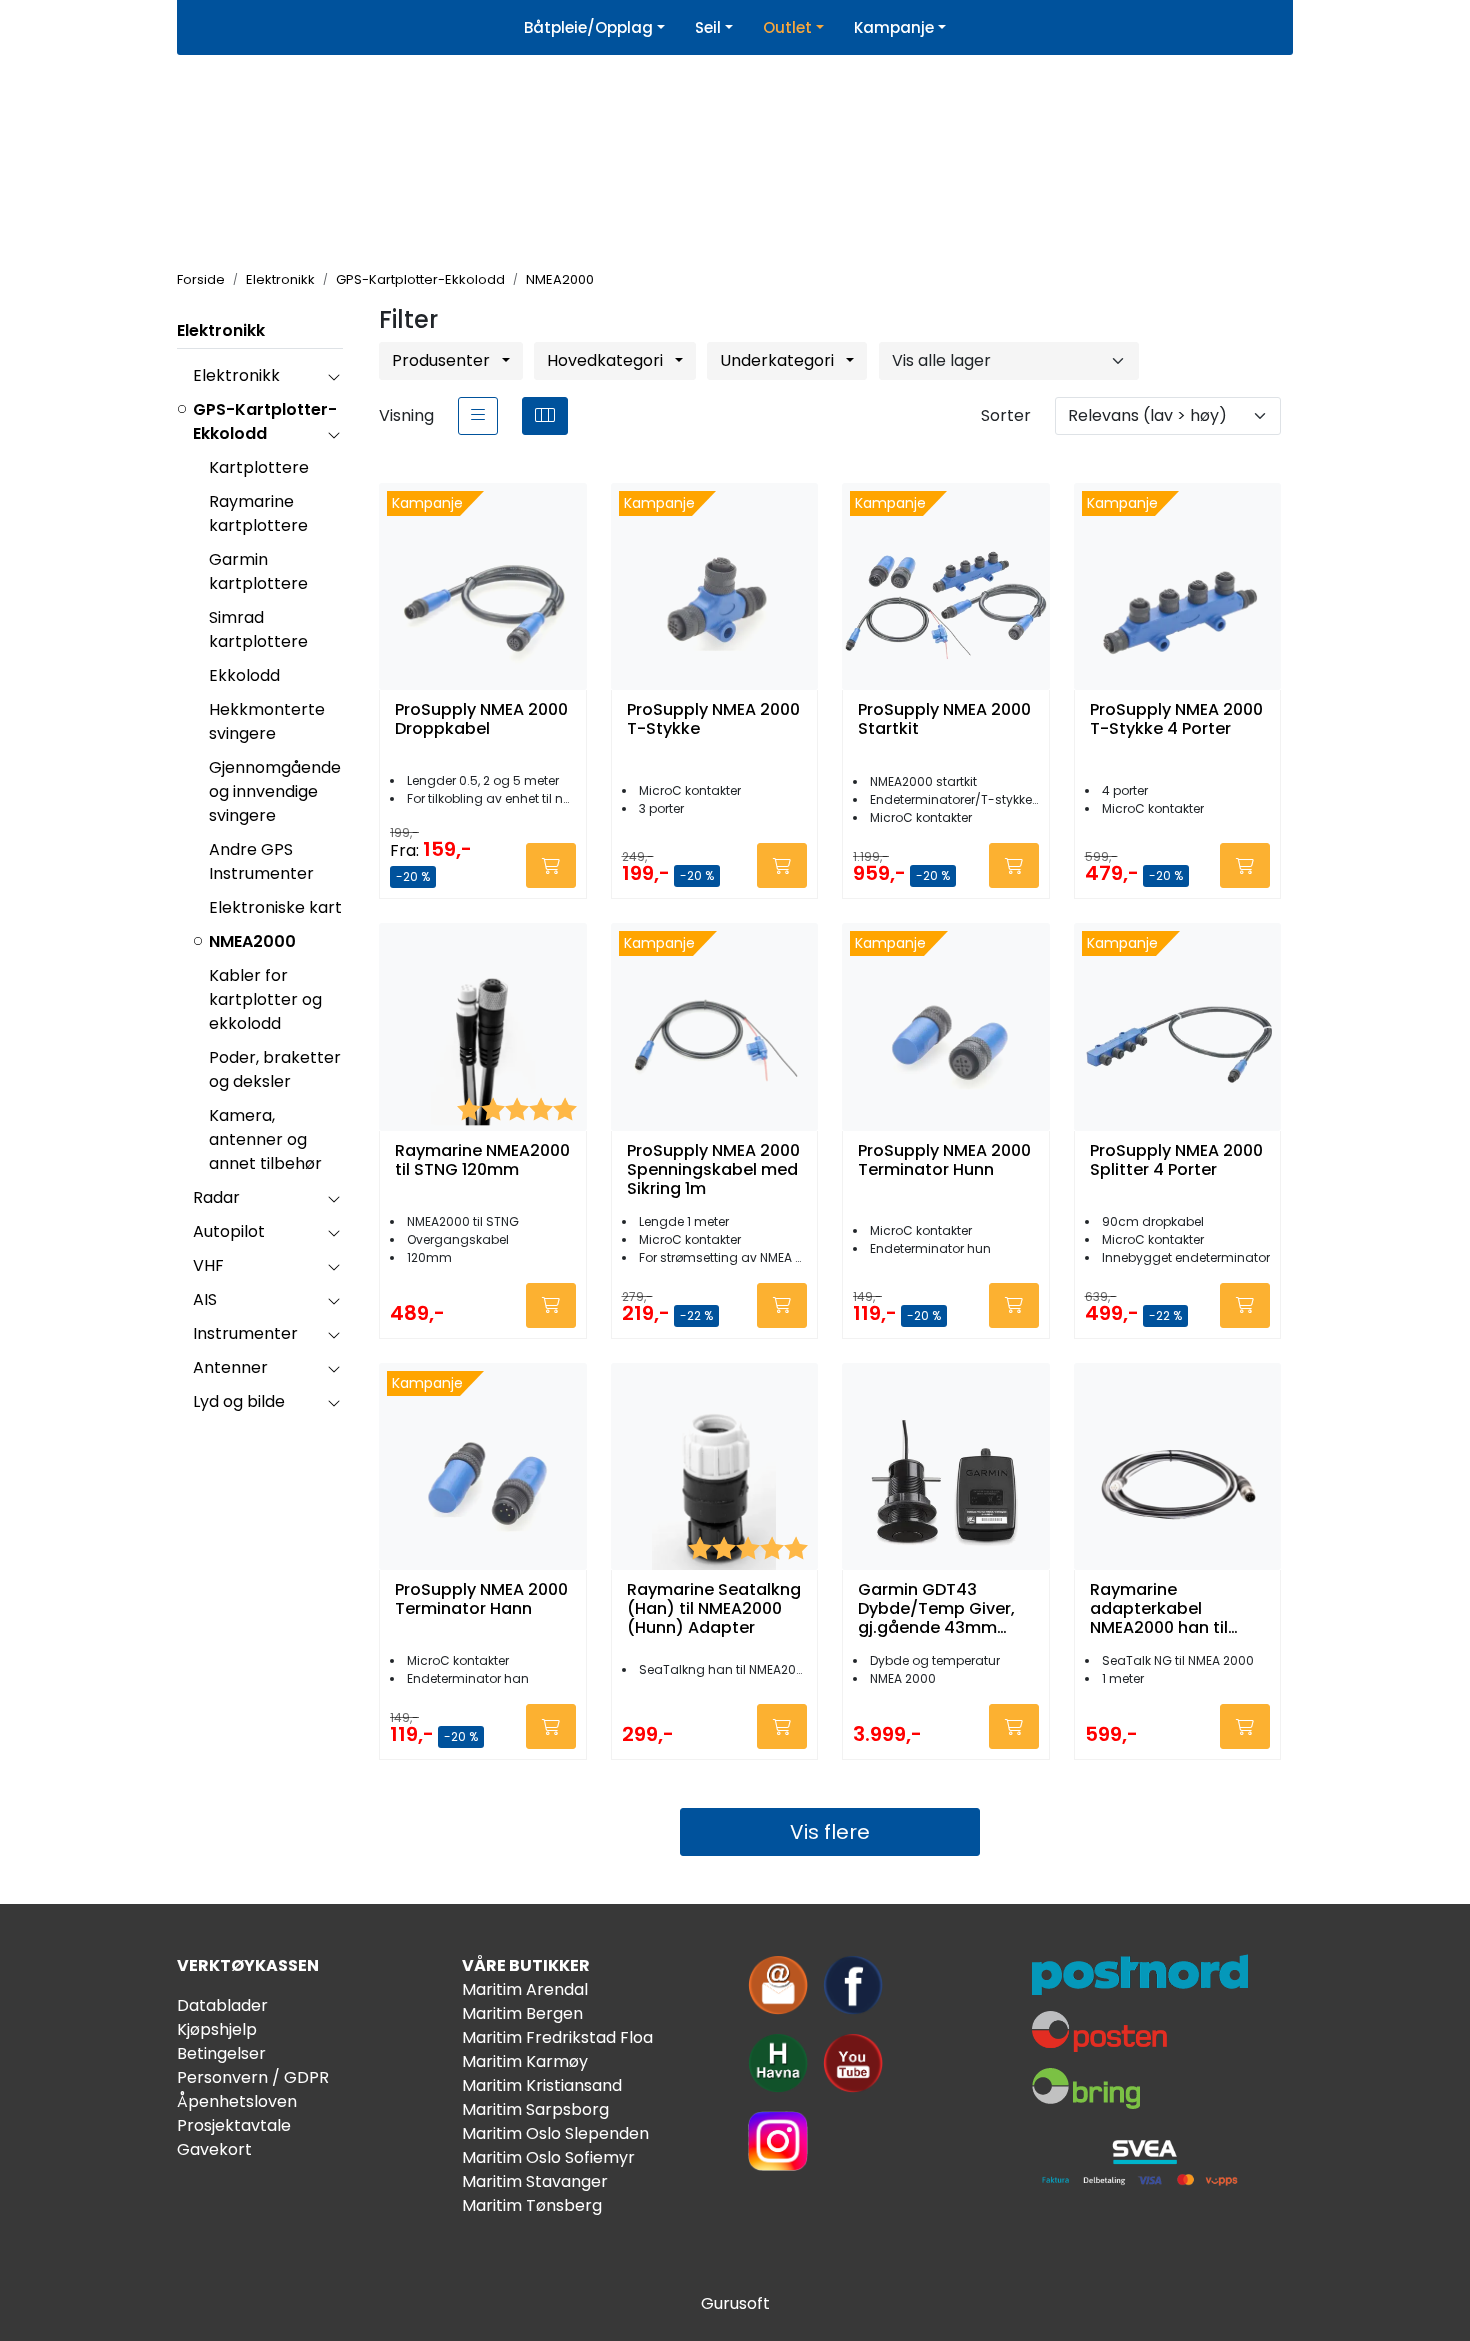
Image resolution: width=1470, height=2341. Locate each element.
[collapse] (333, 376)
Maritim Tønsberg (532, 2205)
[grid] (545, 416)
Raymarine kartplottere (258, 513)
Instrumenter (245, 1333)
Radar (216, 1197)
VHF (208, 1265)
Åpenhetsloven (237, 2101)
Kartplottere (259, 467)
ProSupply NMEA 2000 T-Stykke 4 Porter (1176, 720)
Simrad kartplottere (258, 629)
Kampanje (894, 27)
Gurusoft (735, 2303)
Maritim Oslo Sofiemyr (548, 2157)
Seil (708, 27)
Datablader (222, 2005)
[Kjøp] (551, 865)
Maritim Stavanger (535, 2181)
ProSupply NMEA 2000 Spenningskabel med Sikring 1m (713, 1170)
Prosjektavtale (234, 2125)
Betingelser (221, 2053)
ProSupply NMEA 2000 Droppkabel (481, 720)
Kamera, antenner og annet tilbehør (265, 1139)
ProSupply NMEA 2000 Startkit (944, 720)
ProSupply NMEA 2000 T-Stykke (713, 720)
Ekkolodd (244, 675)
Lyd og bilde (239, 1401)
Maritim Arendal (525, 1989)
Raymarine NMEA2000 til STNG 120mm (482, 1161)
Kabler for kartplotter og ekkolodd (265, 999)
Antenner (230, 1367)
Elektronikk (221, 330)
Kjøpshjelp (217, 2029)
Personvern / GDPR (253, 2077)
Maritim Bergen (522, 2013)
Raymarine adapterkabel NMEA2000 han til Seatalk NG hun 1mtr (1171, 1609)
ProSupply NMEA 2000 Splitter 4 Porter (1176, 1161)
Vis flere (830, 1832)
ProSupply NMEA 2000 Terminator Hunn (944, 1161)
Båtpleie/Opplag (588, 27)
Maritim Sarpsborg (535, 2109)
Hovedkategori (607, 360)
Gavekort (214, 2149)
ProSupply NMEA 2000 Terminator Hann (481, 1600)
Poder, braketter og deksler (275, 1069)
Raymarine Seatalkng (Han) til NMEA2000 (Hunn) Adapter (714, 1609)
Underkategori (779, 360)
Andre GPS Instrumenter (261, 861)
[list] (478, 416)
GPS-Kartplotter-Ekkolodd (265, 421)
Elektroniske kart (275, 907)
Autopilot (229, 1231)
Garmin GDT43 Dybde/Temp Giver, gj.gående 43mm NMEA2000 (936, 1609)
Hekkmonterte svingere (267, 721)
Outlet (787, 27)
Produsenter (443, 360)
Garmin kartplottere (258, 571)
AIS (205, 1299)
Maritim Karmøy (525, 2061)
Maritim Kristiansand (542, 2085)
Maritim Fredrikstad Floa (557, 2037)
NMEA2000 (252, 941)
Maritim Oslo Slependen (555, 2133)
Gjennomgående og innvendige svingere (275, 791)
